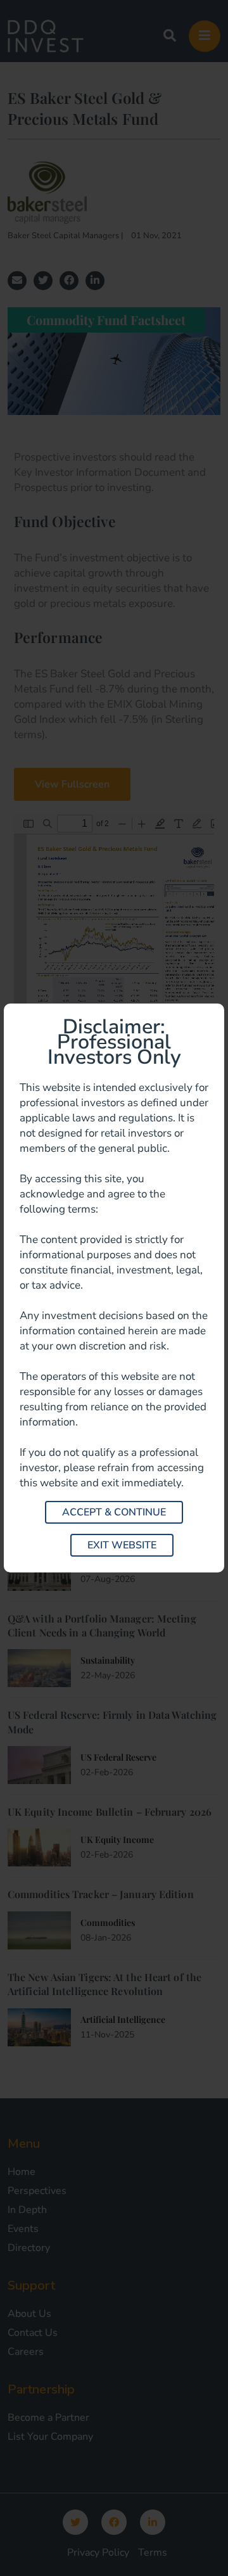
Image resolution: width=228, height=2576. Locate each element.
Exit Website (122, 1545)
